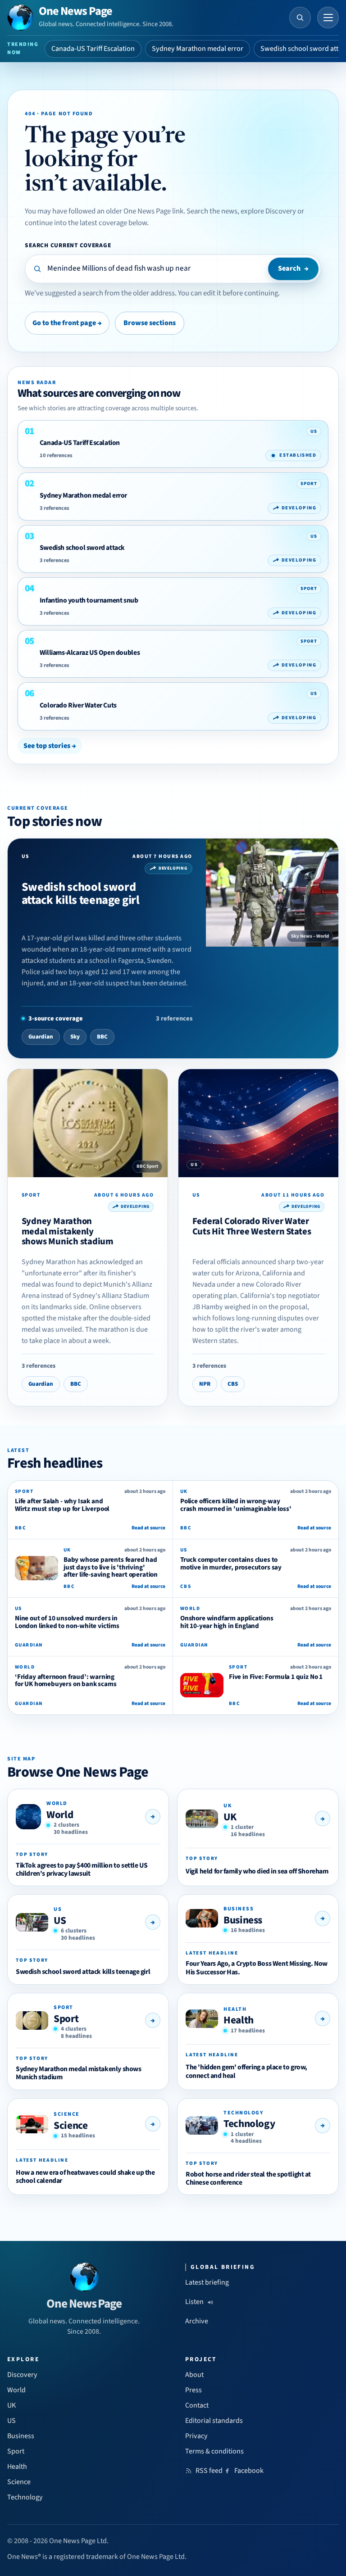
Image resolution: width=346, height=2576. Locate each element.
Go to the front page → (67, 323)
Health (239, 2020)
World (60, 1815)
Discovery (22, 2375)
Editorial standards (214, 2421)
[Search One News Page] (300, 18)
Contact (197, 2405)
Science (71, 2125)
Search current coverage (68, 245)
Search (293, 268)
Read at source (148, 1528)
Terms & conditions (214, 2451)
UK (230, 1817)
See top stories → (50, 746)
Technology (249, 2124)
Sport (66, 2019)
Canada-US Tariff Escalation (93, 49)
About (194, 2375)
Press (193, 2390)
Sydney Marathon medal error (198, 49)
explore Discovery (268, 211)
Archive (197, 2321)
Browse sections (150, 323)
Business (243, 1920)
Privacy (196, 2436)
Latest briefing (207, 2282)
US (60, 1921)
